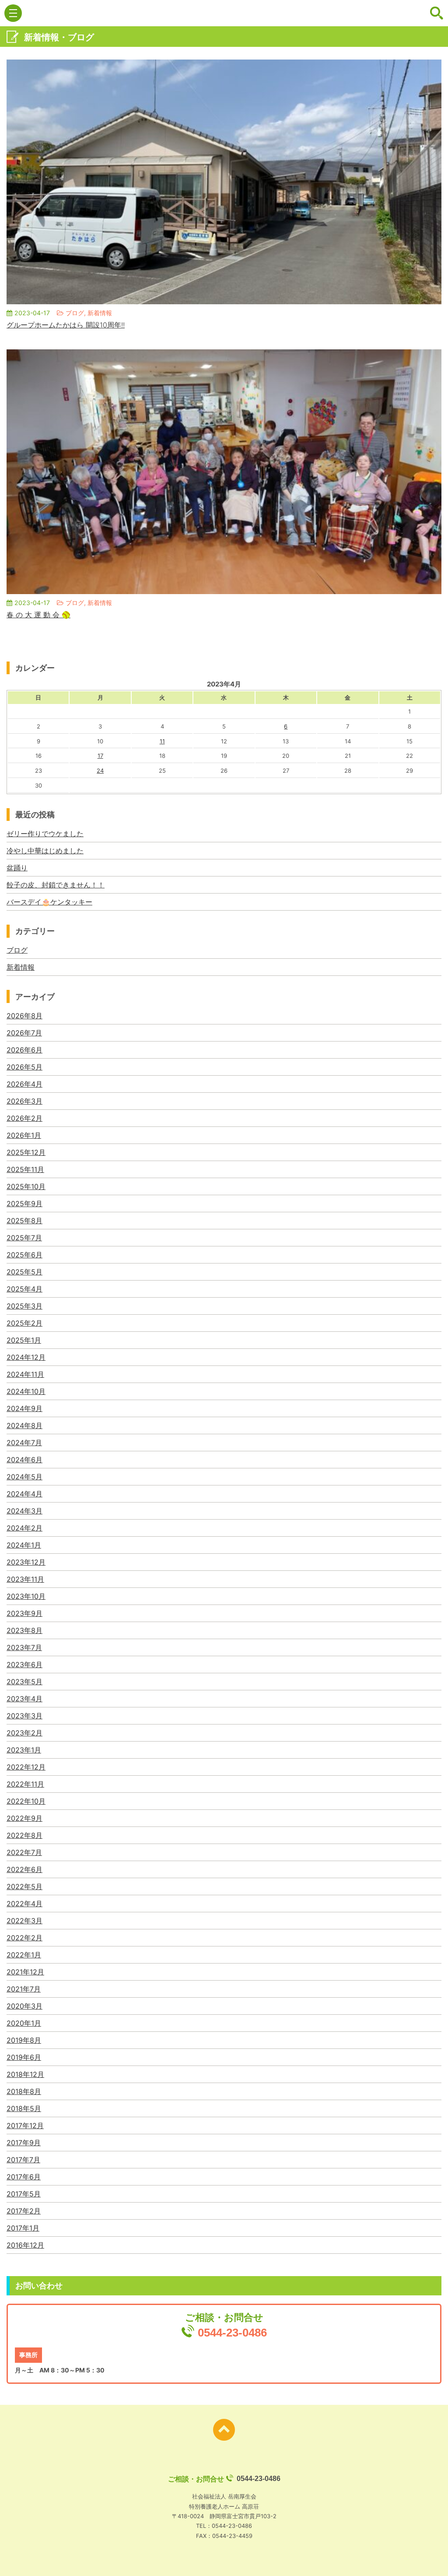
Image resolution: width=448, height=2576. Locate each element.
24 (100, 771)
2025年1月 (24, 1340)
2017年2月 (24, 2211)
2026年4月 (24, 1084)
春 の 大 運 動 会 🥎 (38, 615)
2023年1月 (24, 1750)
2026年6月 (24, 1050)
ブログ (17, 950)
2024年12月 (26, 1357)
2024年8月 (24, 1425)
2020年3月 (24, 2006)
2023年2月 (24, 1733)
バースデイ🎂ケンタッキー (49, 902)
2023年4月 (24, 1699)
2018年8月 (24, 2091)
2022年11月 (25, 1784)
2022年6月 (24, 1869)
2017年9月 (24, 2143)
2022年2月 (24, 1938)
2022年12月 (26, 1767)
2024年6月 (24, 1460)
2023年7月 (24, 1647)
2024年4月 (24, 1494)
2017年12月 (25, 2126)
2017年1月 (23, 2228)
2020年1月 (24, 2023)
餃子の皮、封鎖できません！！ (56, 885)
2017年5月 (24, 2194)
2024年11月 (25, 1374)
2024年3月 (24, 1511)
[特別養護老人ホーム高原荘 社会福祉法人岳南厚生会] (224, 13)
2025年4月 (24, 1289)
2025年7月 (24, 1238)
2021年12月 (25, 1972)
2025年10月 (26, 1186)
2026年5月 (24, 1067)
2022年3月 (24, 1921)
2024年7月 (24, 1443)
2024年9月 (24, 1408)
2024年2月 (24, 1528)
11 (162, 741)
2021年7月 (24, 1989)
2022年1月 (24, 1955)
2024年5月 (24, 1477)
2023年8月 (24, 1630)
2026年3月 (24, 1101)
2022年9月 (24, 1818)
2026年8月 (24, 1016)
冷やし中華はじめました (45, 851)
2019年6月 (24, 2057)
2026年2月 (24, 1118)
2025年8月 (24, 1221)
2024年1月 (24, 1545)
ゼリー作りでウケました (45, 834)
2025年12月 (26, 1152)
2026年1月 (24, 1135)
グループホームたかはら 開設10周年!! (66, 325)
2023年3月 (24, 1716)
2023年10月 (26, 1596)
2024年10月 (26, 1391)
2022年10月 (26, 1801)
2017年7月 (23, 2160)
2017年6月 (24, 2177)
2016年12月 (25, 2245)
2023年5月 (24, 1682)
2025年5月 (24, 1272)
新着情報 (21, 967)
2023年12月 (26, 1562)
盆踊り (17, 868)
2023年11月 (25, 1579)
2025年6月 (24, 1255)
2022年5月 (24, 1886)
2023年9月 (24, 1613)
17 (100, 756)
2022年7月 (24, 1852)
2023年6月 (24, 1665)
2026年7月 (24, 1033)
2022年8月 (24, 1835)
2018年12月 (25, 2074)
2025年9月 (24, 1204)
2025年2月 (24, 1323)
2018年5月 (24, 2108)
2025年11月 (25, 1169)
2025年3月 (24, 1306)
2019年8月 (24, 2040)
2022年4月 (24, 1904)
